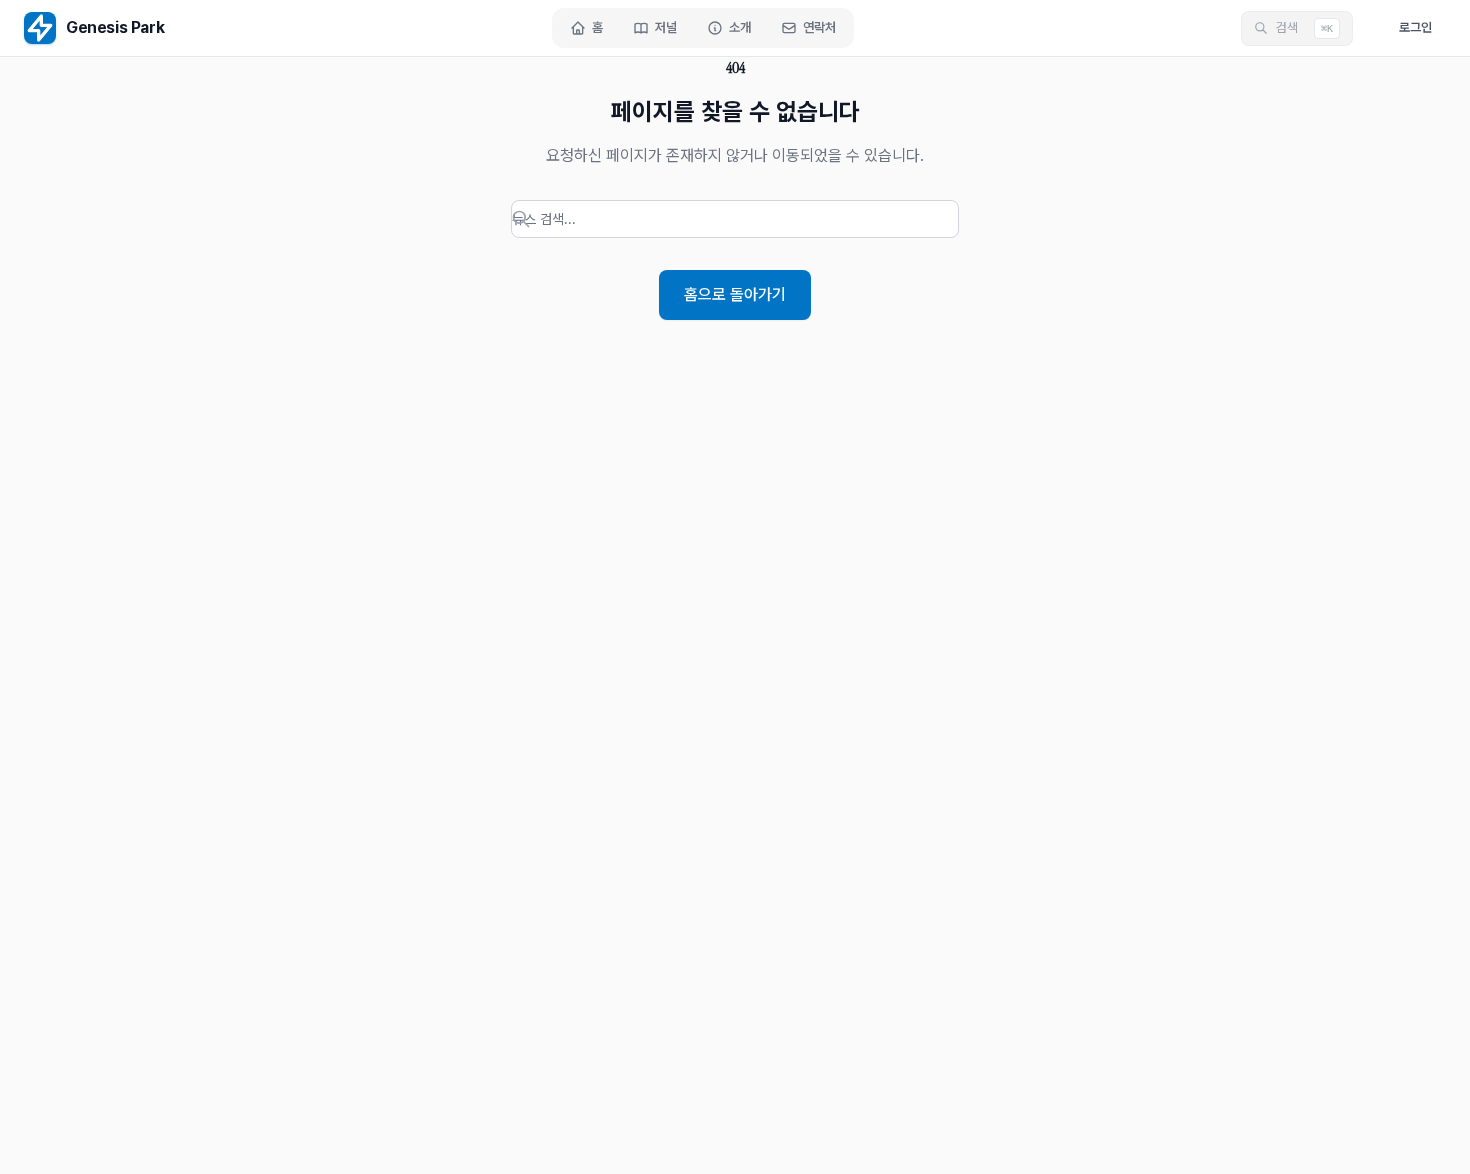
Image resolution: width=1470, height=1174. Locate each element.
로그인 (1415, 27)
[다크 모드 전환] (1369, 28)
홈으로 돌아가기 (735, 294)
